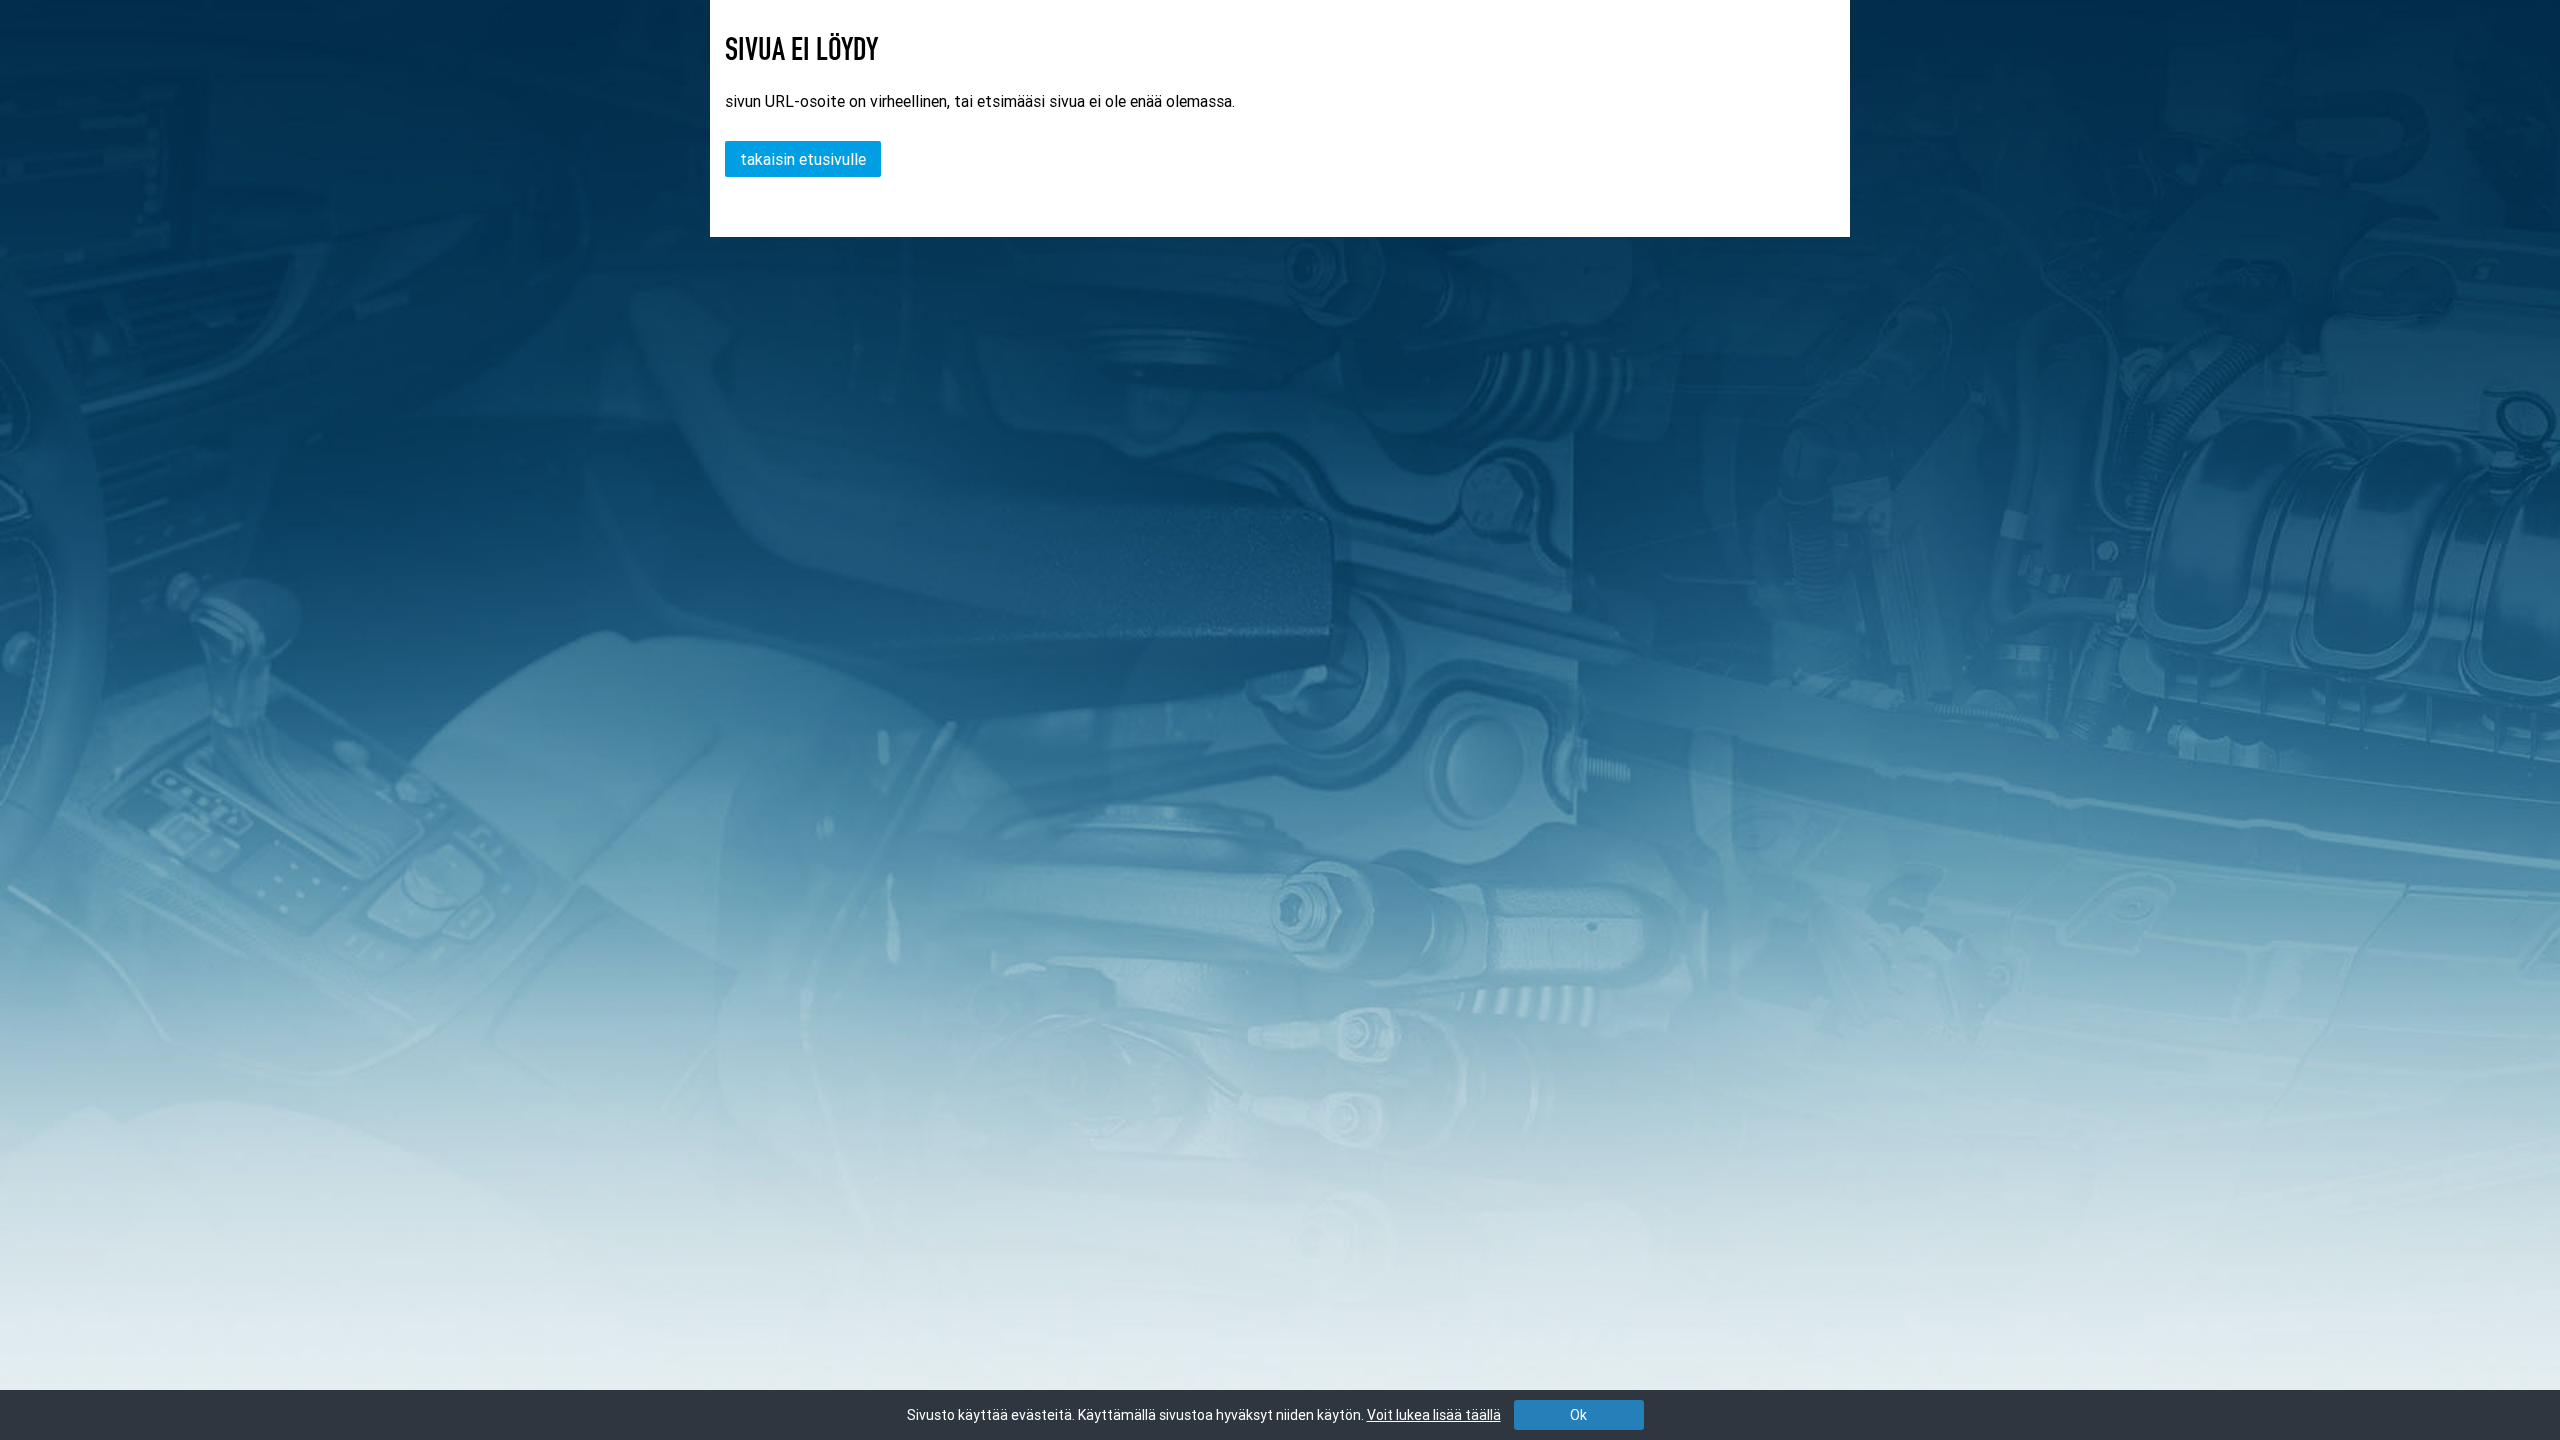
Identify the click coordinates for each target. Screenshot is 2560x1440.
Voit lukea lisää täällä (1434, 1415)
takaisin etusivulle (803, 159)
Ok (1578, 1415)
